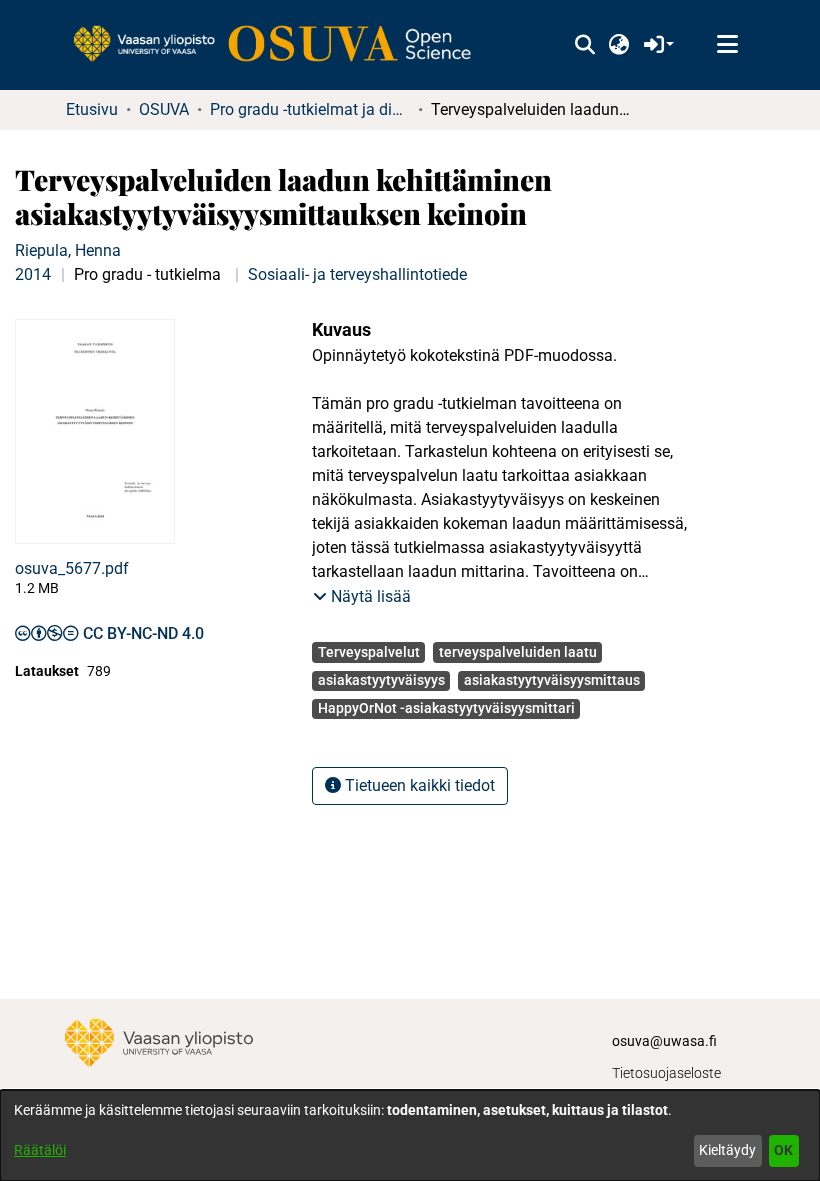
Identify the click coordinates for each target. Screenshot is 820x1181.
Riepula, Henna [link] (68, 250)
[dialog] (410, 1135)
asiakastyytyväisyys (381, 680)
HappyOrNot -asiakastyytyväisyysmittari (446, 708)
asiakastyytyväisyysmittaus (552, 680)
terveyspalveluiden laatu (518, 652)
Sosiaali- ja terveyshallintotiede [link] (357, 274)
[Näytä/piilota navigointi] (727, 45)
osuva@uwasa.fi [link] (664, 1041)
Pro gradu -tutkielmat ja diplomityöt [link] (310, 109)
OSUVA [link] (164, 109)
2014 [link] (33, 274)
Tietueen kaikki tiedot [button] (418, 785)
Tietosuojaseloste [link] (666, 1073)
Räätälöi (40, 1150)
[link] (282, 45)
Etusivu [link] (92, 109)
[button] (584, 45)
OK (783, 1150)
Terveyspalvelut (369, 652)
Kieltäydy (727, 1150)
